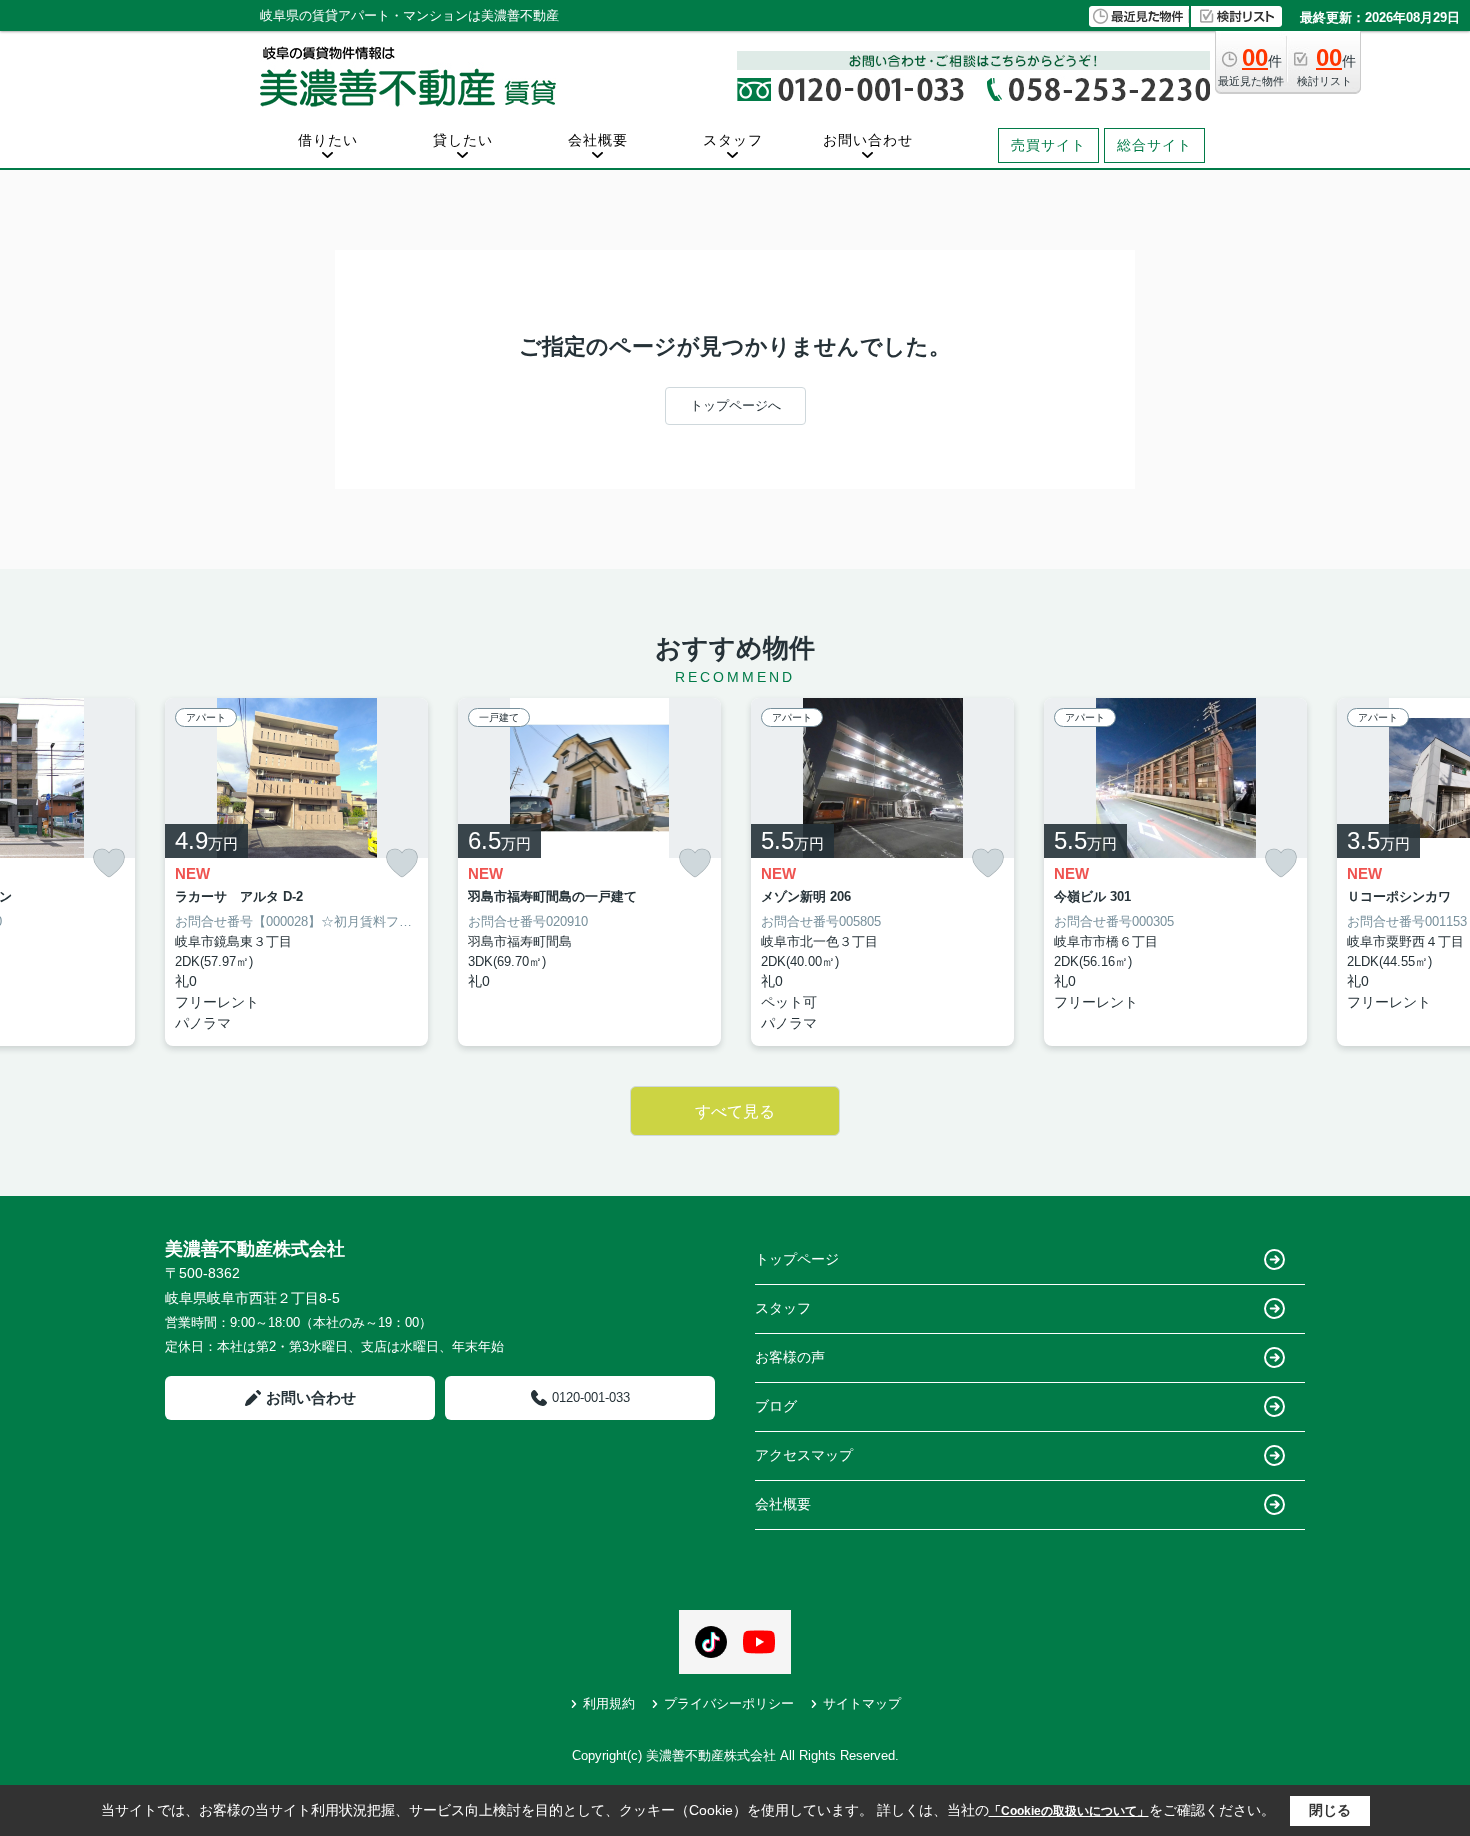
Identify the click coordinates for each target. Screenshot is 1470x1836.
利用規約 (609, 1703)
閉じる (1330, 1810)
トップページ (797, 1259)
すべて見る (735, 1111)
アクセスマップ (804, 1455)
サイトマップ (862, 1703)
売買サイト (1048, 145)
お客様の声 (790, 1357)
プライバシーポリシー (729, 1703)
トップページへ (735, 405)
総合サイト (1154, 145)
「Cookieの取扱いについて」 (1069, 1811)
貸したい (463, 140)
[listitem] (296, 872)
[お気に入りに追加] (109, 863)
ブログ (776, 1406)
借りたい (328, 140)
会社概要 (598, 140)
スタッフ (733, 140)
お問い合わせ (868, 140)
